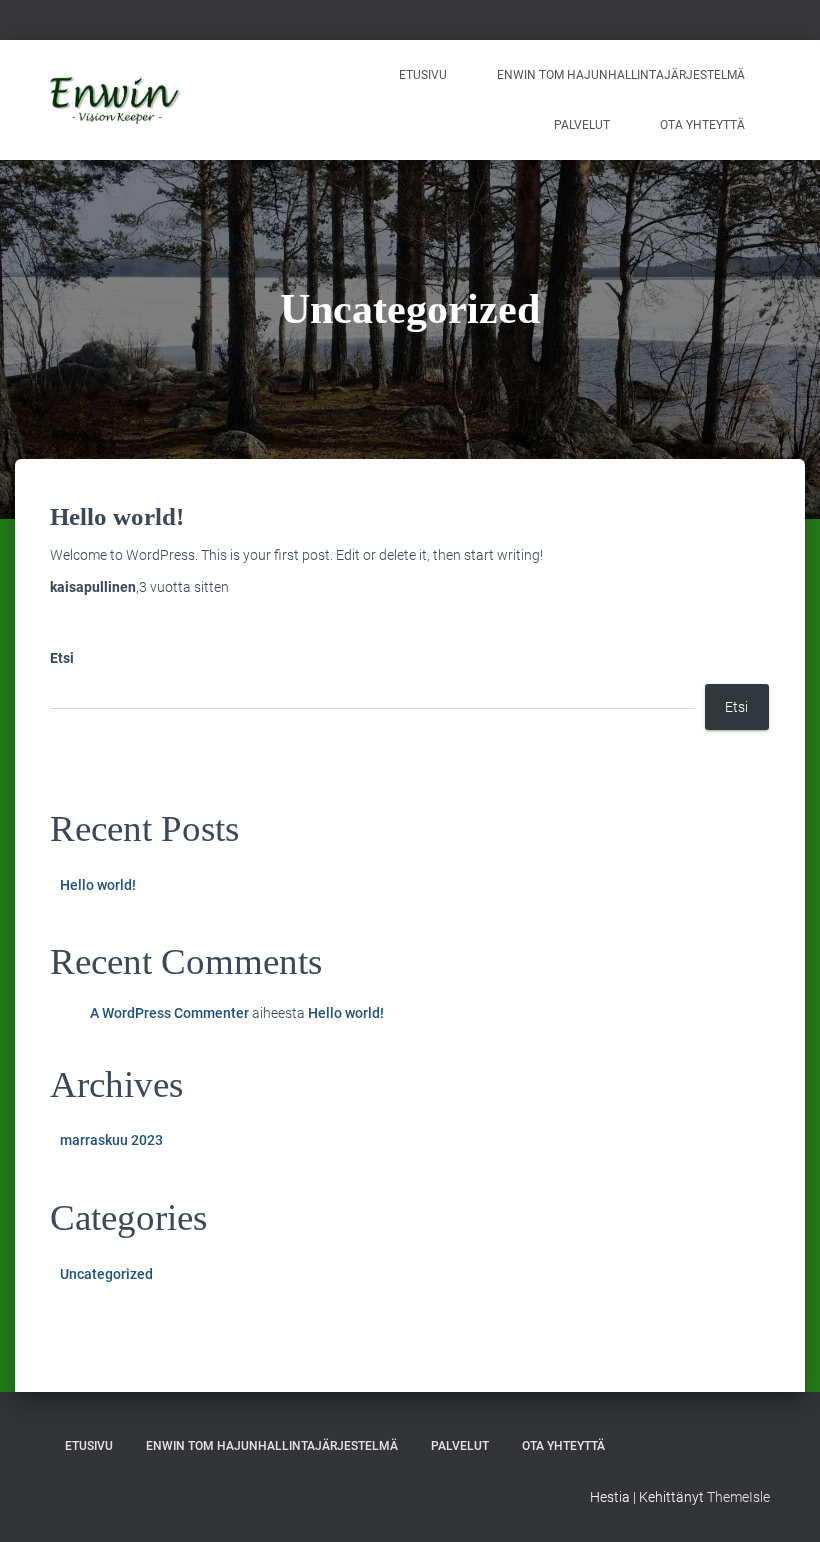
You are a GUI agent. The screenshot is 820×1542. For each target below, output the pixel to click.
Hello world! (117, 516)
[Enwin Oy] (115, 100)
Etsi (62, 658)
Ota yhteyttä (702, 125)
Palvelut (582, 125)
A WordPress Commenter (169, 1013)
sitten (184, 587)
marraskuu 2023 (111, 1140)
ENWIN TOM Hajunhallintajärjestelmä (621, 75)
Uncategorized (106, 1274)
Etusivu (423, 75)
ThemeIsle (738, 1497)
